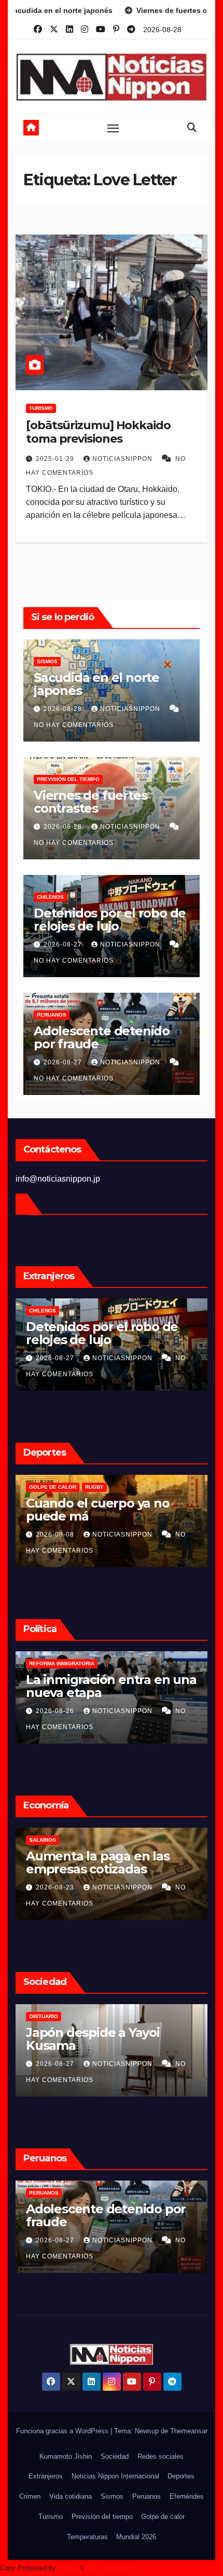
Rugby (94, 1487)
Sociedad (115, 2456)
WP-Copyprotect (111, 2568)
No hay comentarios (74, 725)
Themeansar (189, 2431)
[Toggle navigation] (113, 128)
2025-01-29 (56, 459)
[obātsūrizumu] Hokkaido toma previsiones (98, 432)
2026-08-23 (56, 1887)
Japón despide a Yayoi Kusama (93, 2039)
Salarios (43, 1840)
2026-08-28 (64, 709)
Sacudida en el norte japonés (96, 684)
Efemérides (187, 2496)
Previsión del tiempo (68, 779)
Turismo (41, 408)
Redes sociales (161, 2456)
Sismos (47, 661)
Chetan (69, 2568)
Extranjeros (46, 2476)
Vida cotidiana (71, 2496)
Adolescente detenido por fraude (102, 1037)
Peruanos (52, 1015)
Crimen (30, 2496)
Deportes (181, 2476)
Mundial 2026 (136, 2537)
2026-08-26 (56, 1711)
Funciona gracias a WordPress (63, 2431)
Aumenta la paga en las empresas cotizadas (98, 1862)
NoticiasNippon (123, 459)
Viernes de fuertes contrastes (90, 802)
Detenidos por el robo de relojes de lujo (110, 920)
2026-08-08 (56, 1534)
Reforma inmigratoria (62, 1663)
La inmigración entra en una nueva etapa (111, 1686)
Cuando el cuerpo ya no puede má (98, 1510)
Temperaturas (87, 2537)
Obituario (44, 2016)
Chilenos (50, 897)
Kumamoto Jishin (66, 2456)
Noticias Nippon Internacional (115, 2476)
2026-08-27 (64, 944)
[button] (192, 128)
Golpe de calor (53, 1487)
